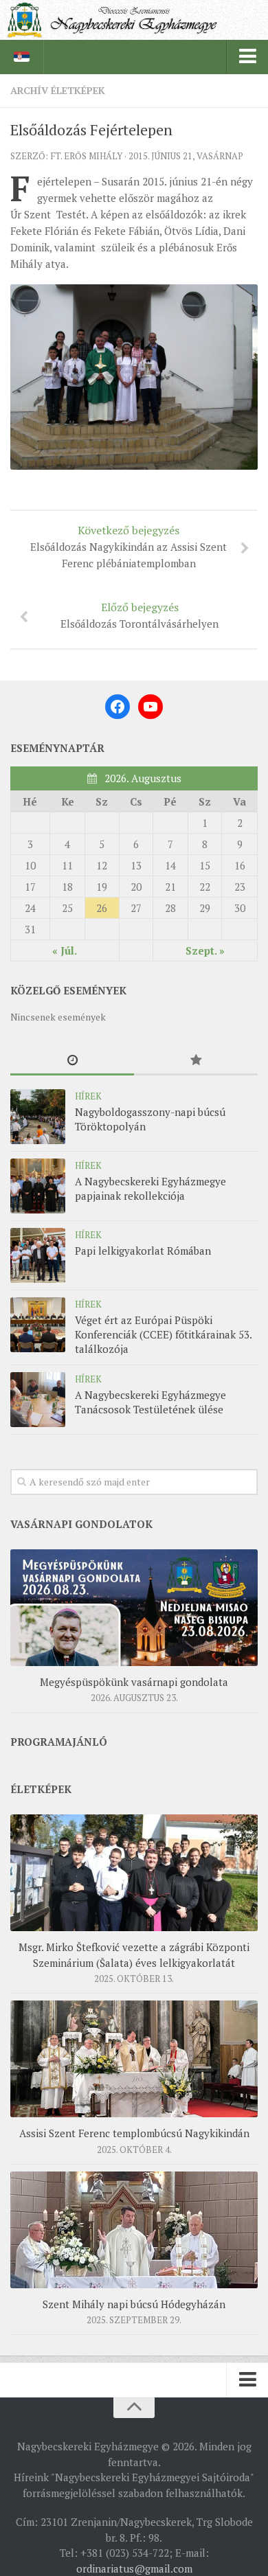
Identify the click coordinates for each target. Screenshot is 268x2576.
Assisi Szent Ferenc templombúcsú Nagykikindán (134, 2133)
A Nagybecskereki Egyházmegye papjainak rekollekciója (150, 1188)
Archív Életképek (58, 90)
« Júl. (65, 950)
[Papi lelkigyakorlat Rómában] (38, 1255)
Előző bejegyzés (139, 615)
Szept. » (205, 950)
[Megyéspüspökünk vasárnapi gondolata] (134, 1608)
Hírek (88, 1096)
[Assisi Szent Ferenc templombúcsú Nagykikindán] (134, 2059)
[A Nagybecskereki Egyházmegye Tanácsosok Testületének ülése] (38, 1400)
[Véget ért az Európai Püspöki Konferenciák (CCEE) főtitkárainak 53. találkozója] (38, 1325)
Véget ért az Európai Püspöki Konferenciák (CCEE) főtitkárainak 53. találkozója (163, 1334)
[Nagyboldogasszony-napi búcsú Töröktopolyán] (38, 1117)
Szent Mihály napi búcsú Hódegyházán (134, 2304)
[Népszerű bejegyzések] (196, 1061)
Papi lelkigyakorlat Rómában (143, 1251)
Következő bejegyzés (129, 546)
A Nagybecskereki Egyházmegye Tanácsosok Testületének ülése (150, 1402)
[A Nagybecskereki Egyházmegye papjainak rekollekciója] (38, 1186)
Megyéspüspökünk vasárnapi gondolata (134, 1682)
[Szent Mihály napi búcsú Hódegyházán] (134, 2230)
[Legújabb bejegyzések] (72, 1061)
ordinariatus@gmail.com (134, 2568)
